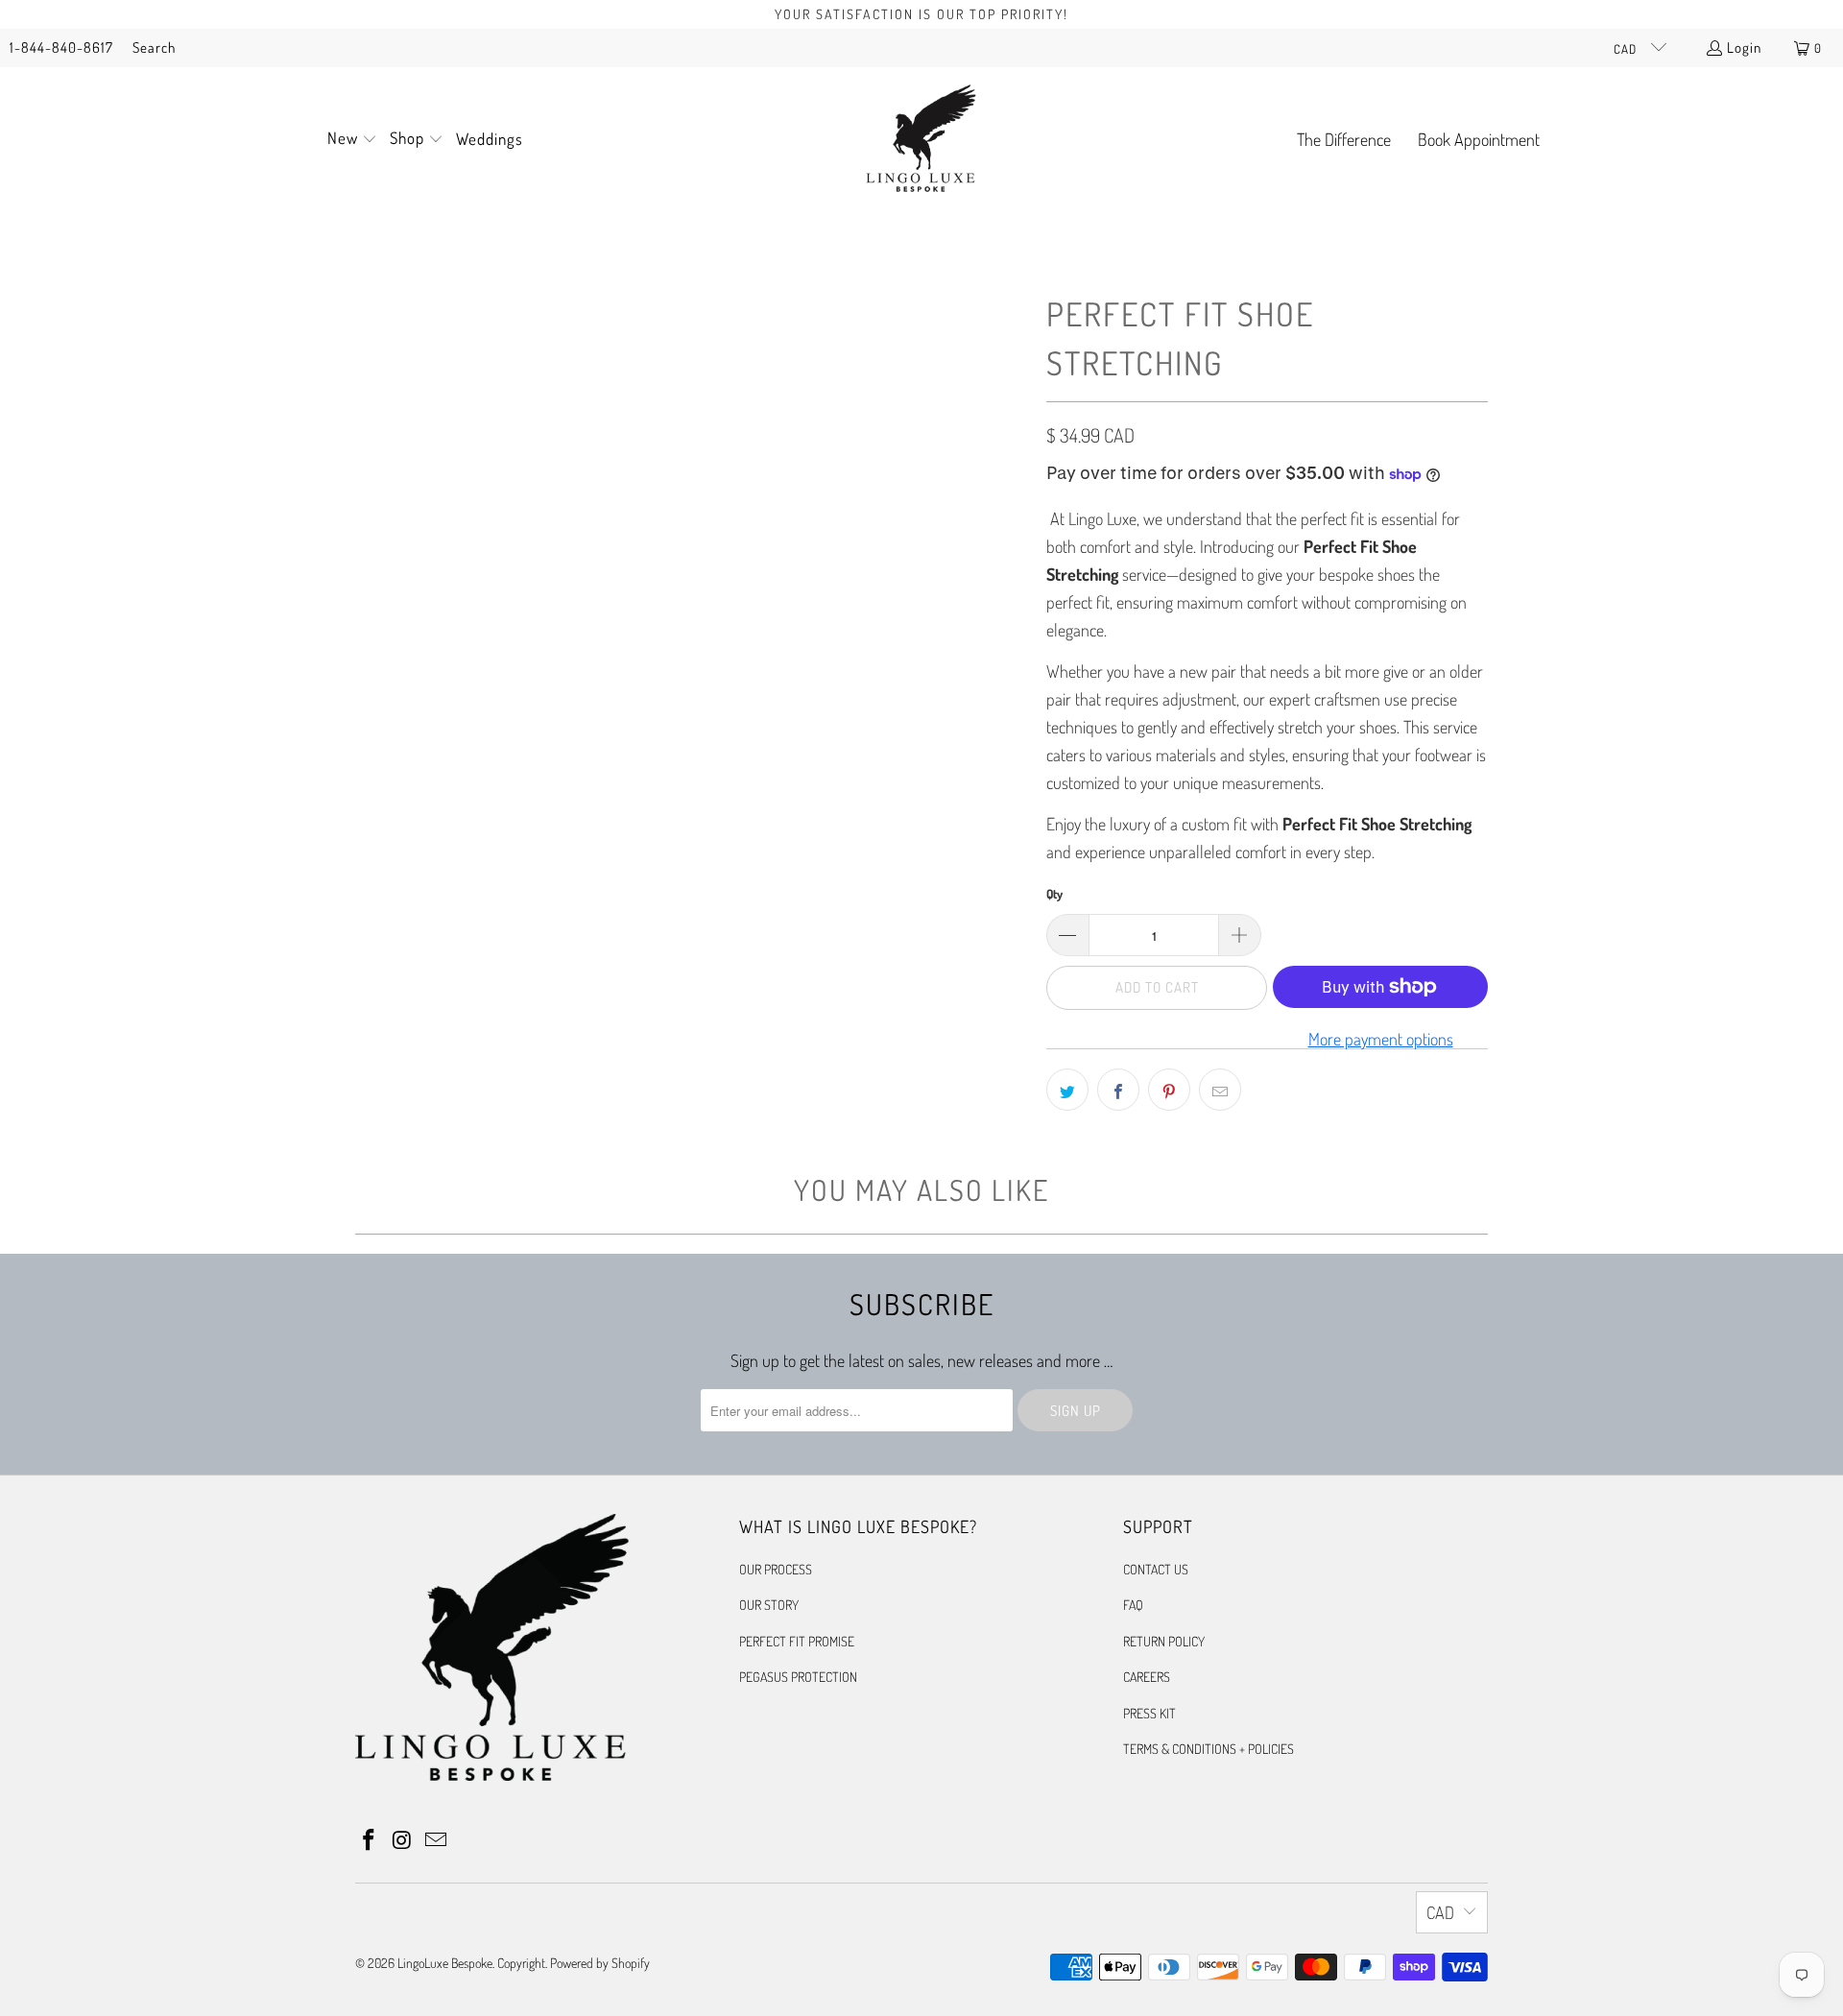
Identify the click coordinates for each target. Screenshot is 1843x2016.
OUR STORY (769, 1605)
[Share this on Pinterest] (1169, 1090)
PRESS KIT (1149, 1713)
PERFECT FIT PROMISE (797, 1641)
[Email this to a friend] (1220, 1090)
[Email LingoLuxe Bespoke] (436, 1840)
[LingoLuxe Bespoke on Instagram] (403, 1840)
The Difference (1344, 139)
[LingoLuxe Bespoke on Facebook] (370, 1840)
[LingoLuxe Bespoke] (921, 140)
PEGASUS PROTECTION (798, 1677)
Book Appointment (1479, 139)
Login (1744, 48)
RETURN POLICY (1164, 1641)
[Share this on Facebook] (1118, 1090)
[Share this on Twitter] (1067, 1090)
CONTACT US (1156, 1569)
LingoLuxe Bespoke (445, 1963)
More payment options (1381, 1039)
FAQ (1133, 1605)
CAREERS (1147, 1677)
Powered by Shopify (600, 1963)
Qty (1054, 894)
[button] (352, 140)
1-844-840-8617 (61, 48)
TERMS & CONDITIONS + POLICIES (1209, 1749)
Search (154, 48)
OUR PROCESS (776, 1569)
